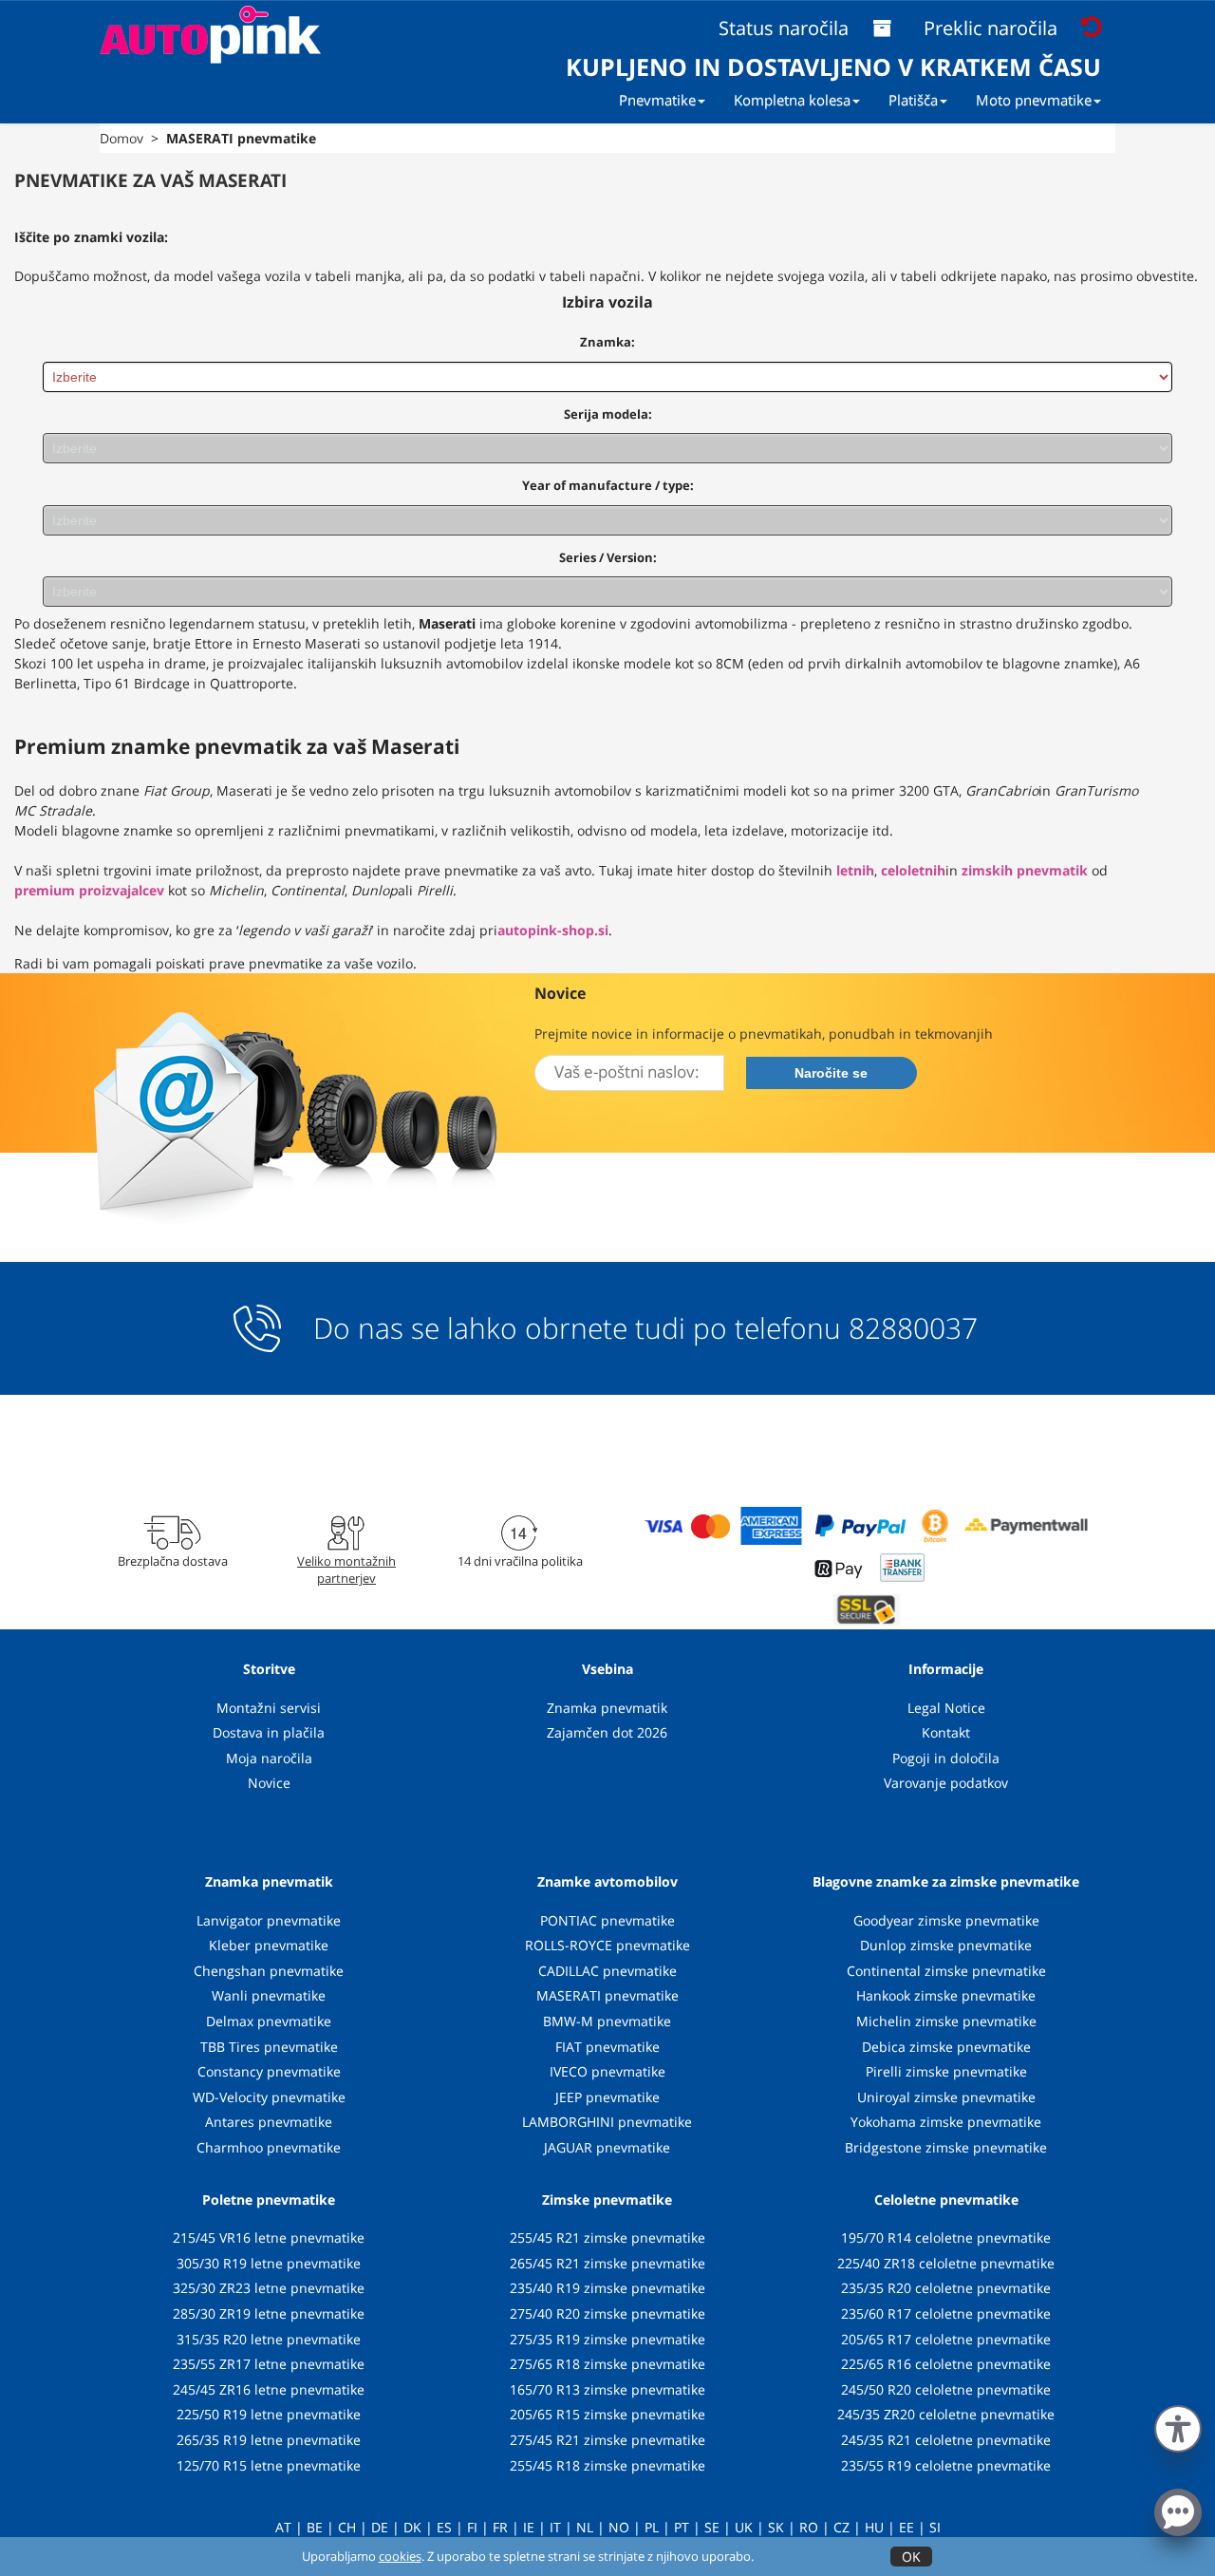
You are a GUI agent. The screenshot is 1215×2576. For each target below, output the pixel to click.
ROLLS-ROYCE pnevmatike (607, 1945)
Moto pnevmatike (1034, 100)
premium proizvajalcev (89, 890)
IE (529, 2527)
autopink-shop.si (553, 930)
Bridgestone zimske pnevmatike (946, 2147)
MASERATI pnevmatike (607, 1995)
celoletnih (913, 870)
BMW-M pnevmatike (607, 2021)
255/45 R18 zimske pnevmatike (607, 2465)
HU (874, 2527)
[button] (1178, 2425)
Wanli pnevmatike (269, 1995)
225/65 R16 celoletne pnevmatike (946, 2364)
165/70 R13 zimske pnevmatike (607, 2389)
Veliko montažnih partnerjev (346, 1570)
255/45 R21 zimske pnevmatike (607, 2238)
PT (682, 2527)
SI (935, 2527)
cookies (400, 2556)
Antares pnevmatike (269, 2122)
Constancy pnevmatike (269, 2071)
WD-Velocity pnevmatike (269, 2097)
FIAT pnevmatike (607, 2047)
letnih (855, 870)
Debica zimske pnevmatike (946, 2047)
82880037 (913, 1328)
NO (619, 2527)
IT (555, 2527)
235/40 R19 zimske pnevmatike (607, 2288)
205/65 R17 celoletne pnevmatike (946, 2339)
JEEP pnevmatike (607, 2097)
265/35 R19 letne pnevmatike (269, 2440)
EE (907, 2527)
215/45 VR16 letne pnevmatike (269, 2238)
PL (652, 2527)
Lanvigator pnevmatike (269, 1920)
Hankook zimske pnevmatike (946, 1995)
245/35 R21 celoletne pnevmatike (946, 2440)
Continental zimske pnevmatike (946, 1971)
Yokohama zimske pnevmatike (946, 2122)
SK (776, 2527)
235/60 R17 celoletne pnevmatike (946, 2313)
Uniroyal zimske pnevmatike (946, 2097)
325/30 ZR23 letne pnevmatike (269, 2288)
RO (809, 2527)
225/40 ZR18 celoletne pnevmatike (946, 2263)
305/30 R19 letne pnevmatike (269, 2263)
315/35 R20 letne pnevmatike (269, 2339)
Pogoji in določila (946, 1758)
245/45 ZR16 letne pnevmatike (269, 2389)
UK (744, 2527)
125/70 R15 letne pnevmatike (269, 2465)
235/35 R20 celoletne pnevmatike (946, 2288)
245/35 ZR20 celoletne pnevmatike (946, 2414)
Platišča (913, 100)
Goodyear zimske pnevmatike (946, 1920)
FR (500, 2527)
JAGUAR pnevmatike (607, 2147)
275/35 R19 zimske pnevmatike (607, 2339)
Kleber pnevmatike (269, 1945)
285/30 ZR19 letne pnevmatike (269, 2313)
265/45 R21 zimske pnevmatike (607, 2263)
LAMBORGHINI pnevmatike (607, 2122)
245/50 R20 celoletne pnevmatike (946, 2389)
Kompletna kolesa (792, 100)
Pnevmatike (657, 100)
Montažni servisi (269, 1708)
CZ (841, 2527)
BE (315, 2527)
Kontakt (946, 1732)
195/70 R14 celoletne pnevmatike (946, 2238)
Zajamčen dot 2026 (607, 1732)
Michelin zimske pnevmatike (946, 2021)
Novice (269, 1783)
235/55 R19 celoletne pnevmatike (946, 2465)
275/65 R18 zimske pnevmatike (607, 2364)
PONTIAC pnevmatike (607, 1920)
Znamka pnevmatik (607, 1708)
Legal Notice (946, 1708)
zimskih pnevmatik (1025, 870)
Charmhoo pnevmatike (269, 2147)
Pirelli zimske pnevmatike (946, 2071)
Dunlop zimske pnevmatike (946, 1945)
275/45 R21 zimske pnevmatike (607, 2440)
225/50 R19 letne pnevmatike (269, 2414)
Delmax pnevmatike (269, 2021)
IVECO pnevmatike (607, 2071)
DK (412, 2527)
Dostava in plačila (269, 1732)
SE (712, 2527)
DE (380, 2527)
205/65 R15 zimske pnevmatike (607, 2414)
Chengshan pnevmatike (269, 1971)
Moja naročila (269, 1758)
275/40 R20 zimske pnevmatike (607, 2313)
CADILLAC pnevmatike (607, 1971)
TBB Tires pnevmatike (269, 2047)
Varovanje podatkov (946, 1783)
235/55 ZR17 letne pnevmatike (269, 2364)
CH (347, 2527)
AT (283, 2527)
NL (585, 2527)
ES (444, 2527)
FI (472, 2527)
